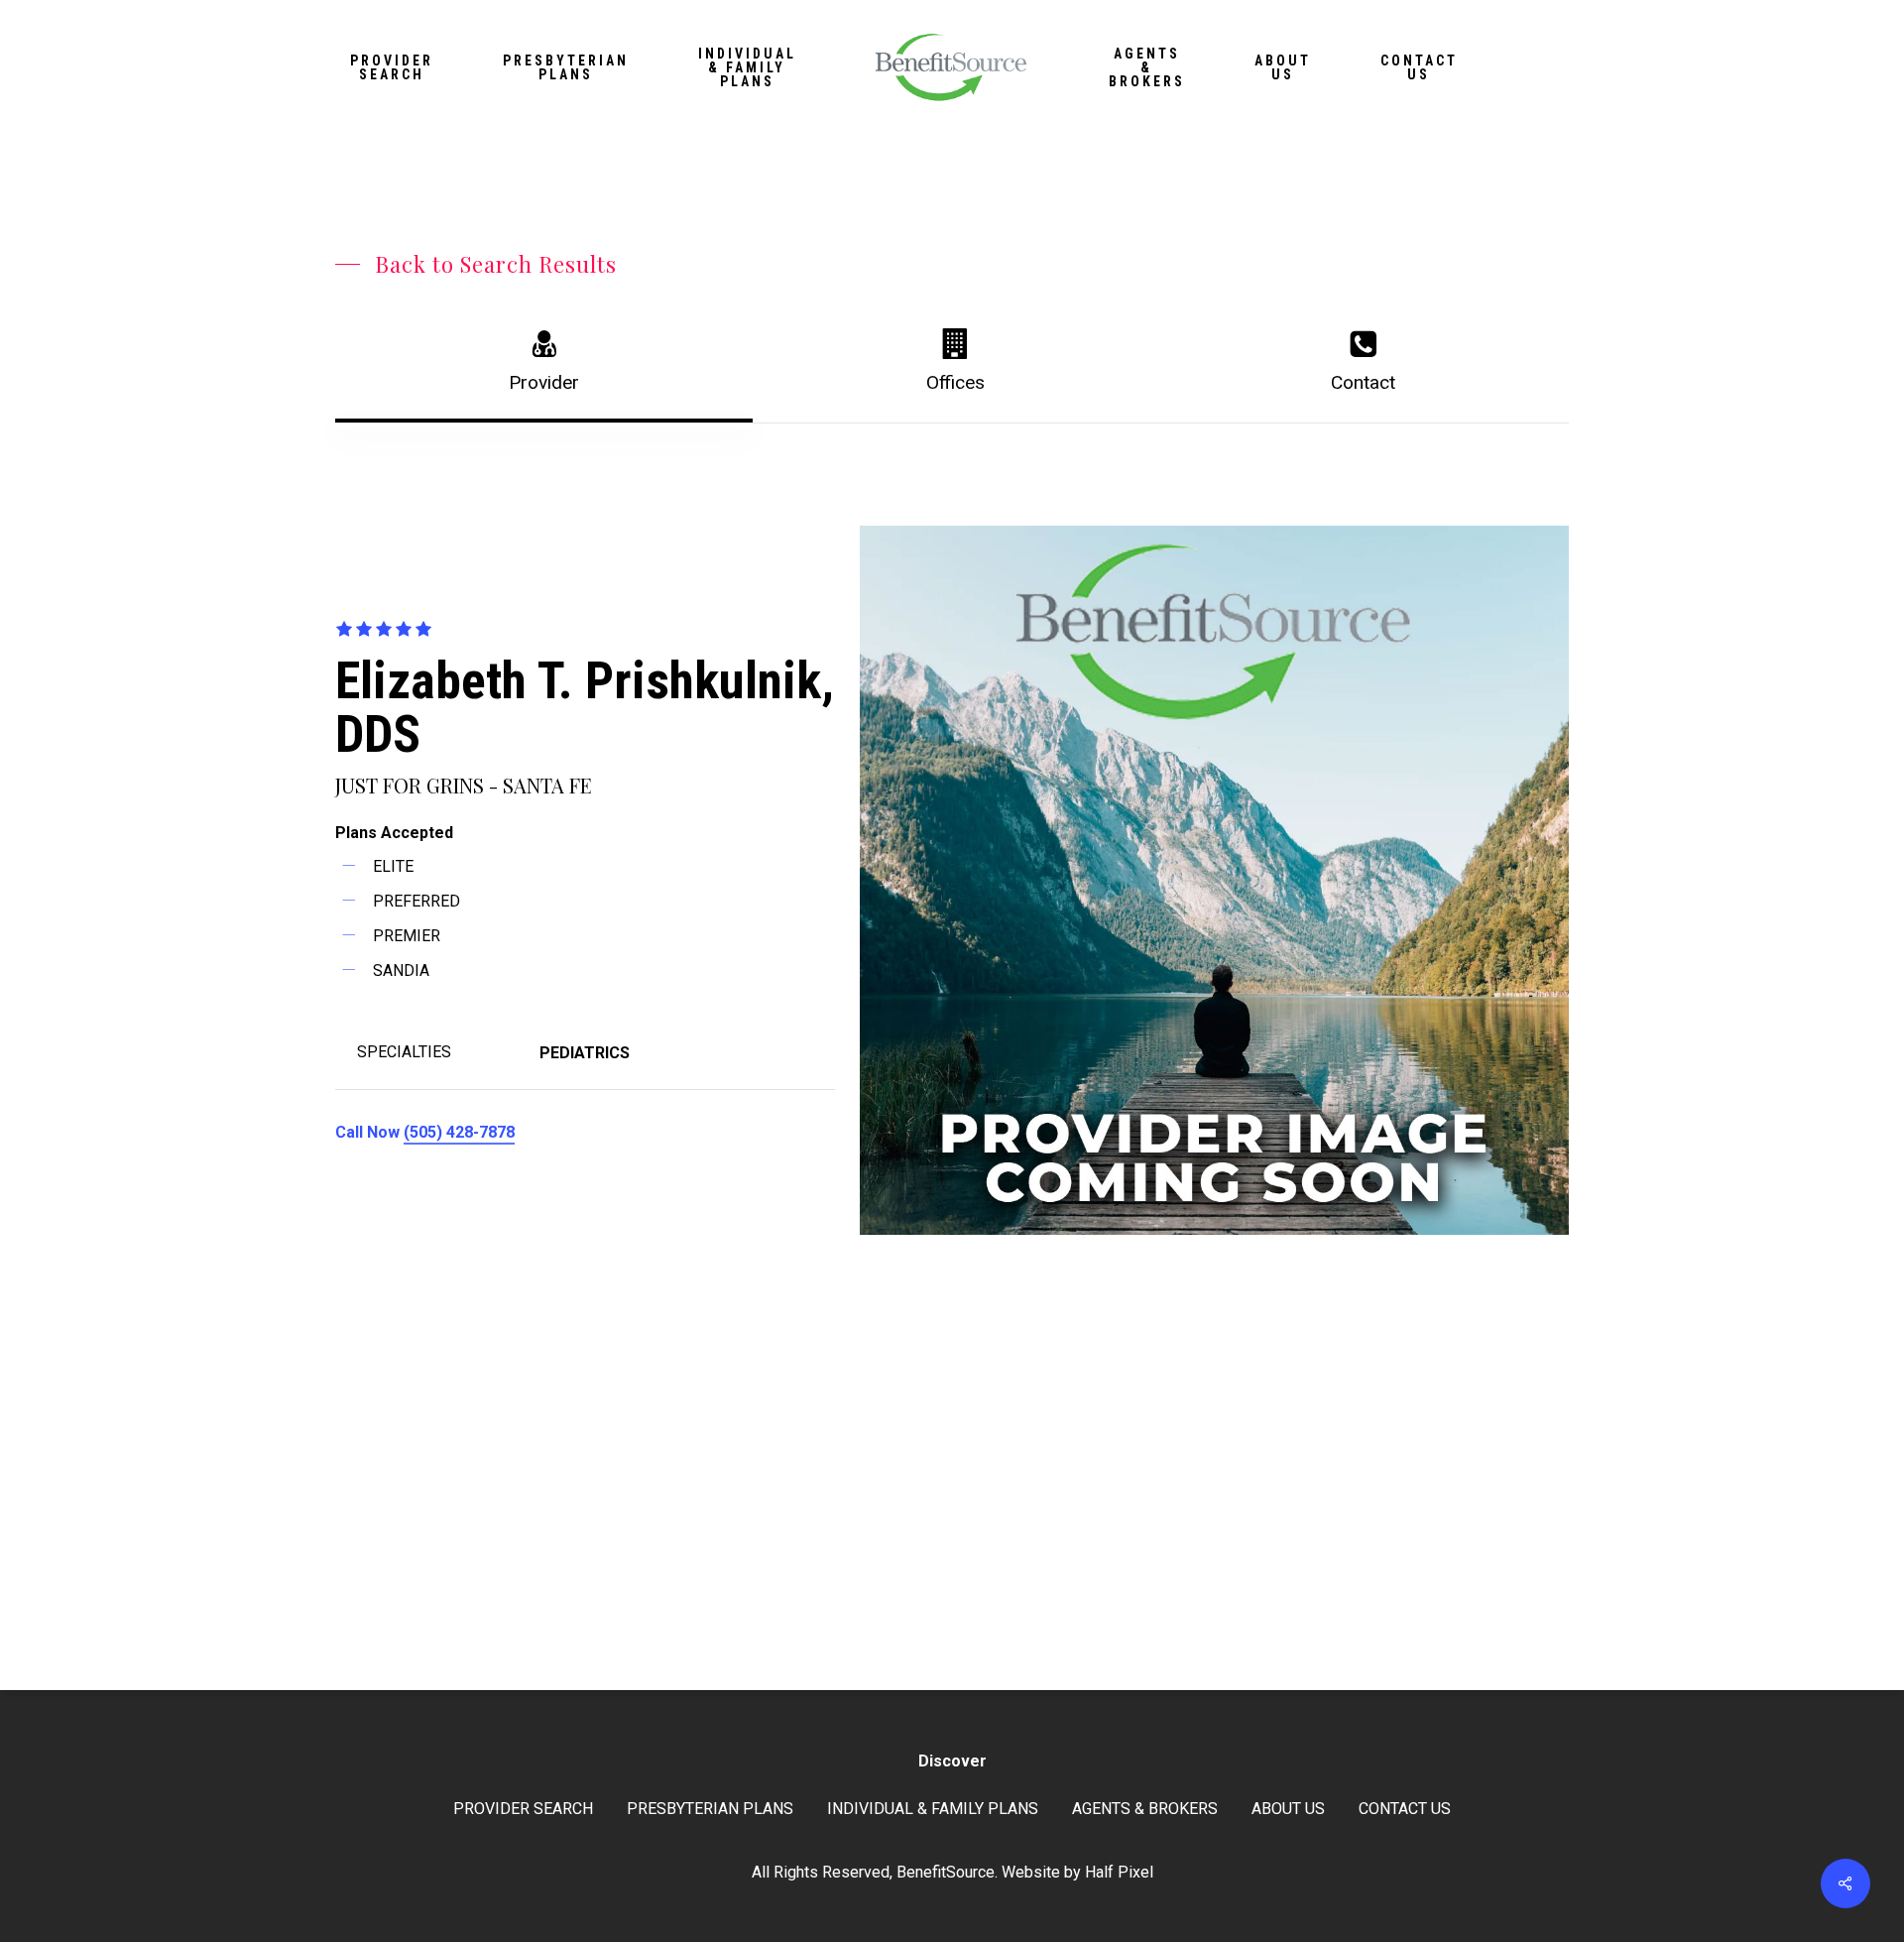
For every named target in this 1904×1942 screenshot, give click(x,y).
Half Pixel (1119, 1872)
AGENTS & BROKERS (1145, 1809)
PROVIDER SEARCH (523, 1809)
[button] (476, 264)
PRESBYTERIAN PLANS (710, 1809)
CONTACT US (1405, 1809)
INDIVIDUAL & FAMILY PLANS (933, 1809)
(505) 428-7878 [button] (459, 1132)
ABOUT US (1288, 1809)
